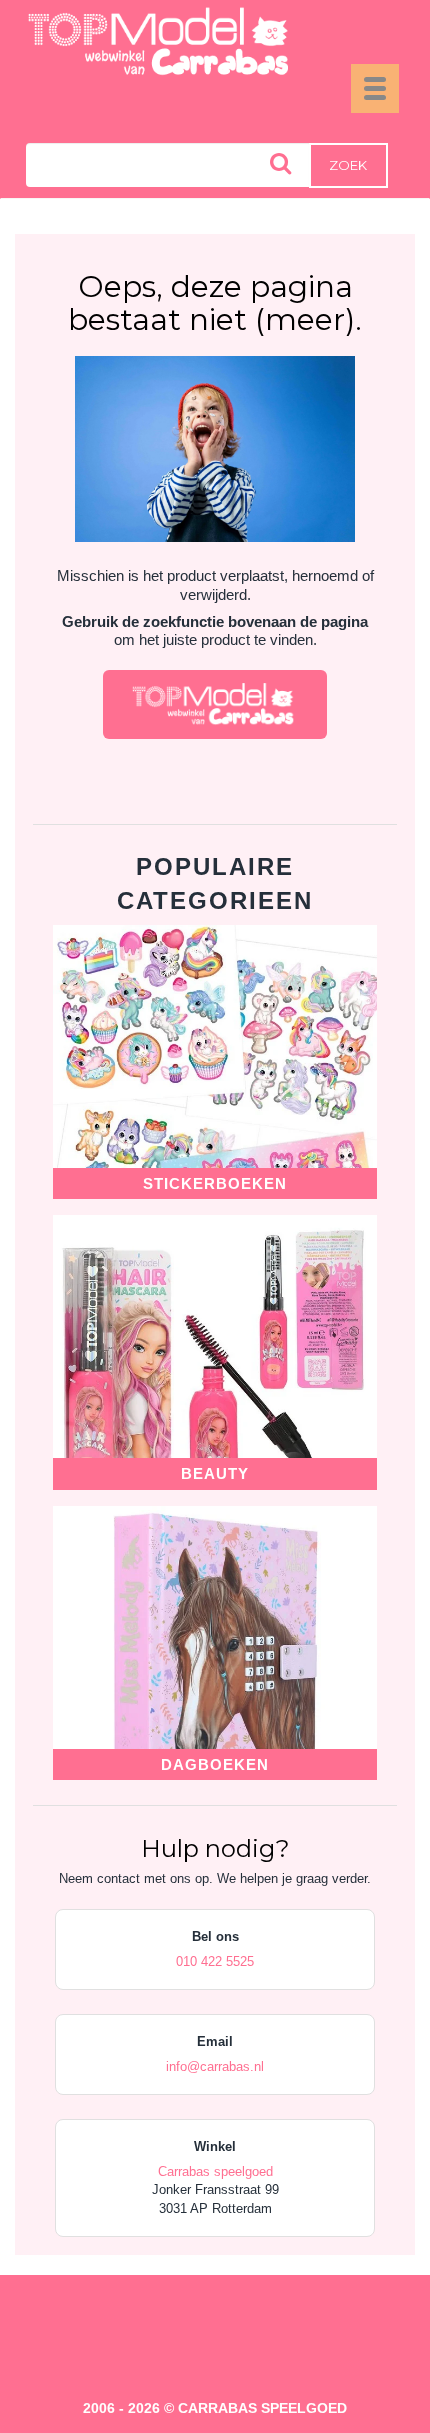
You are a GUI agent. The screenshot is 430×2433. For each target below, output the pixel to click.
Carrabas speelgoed (215, 2171)
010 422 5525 (215, 1961)
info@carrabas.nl (215, 2066)
